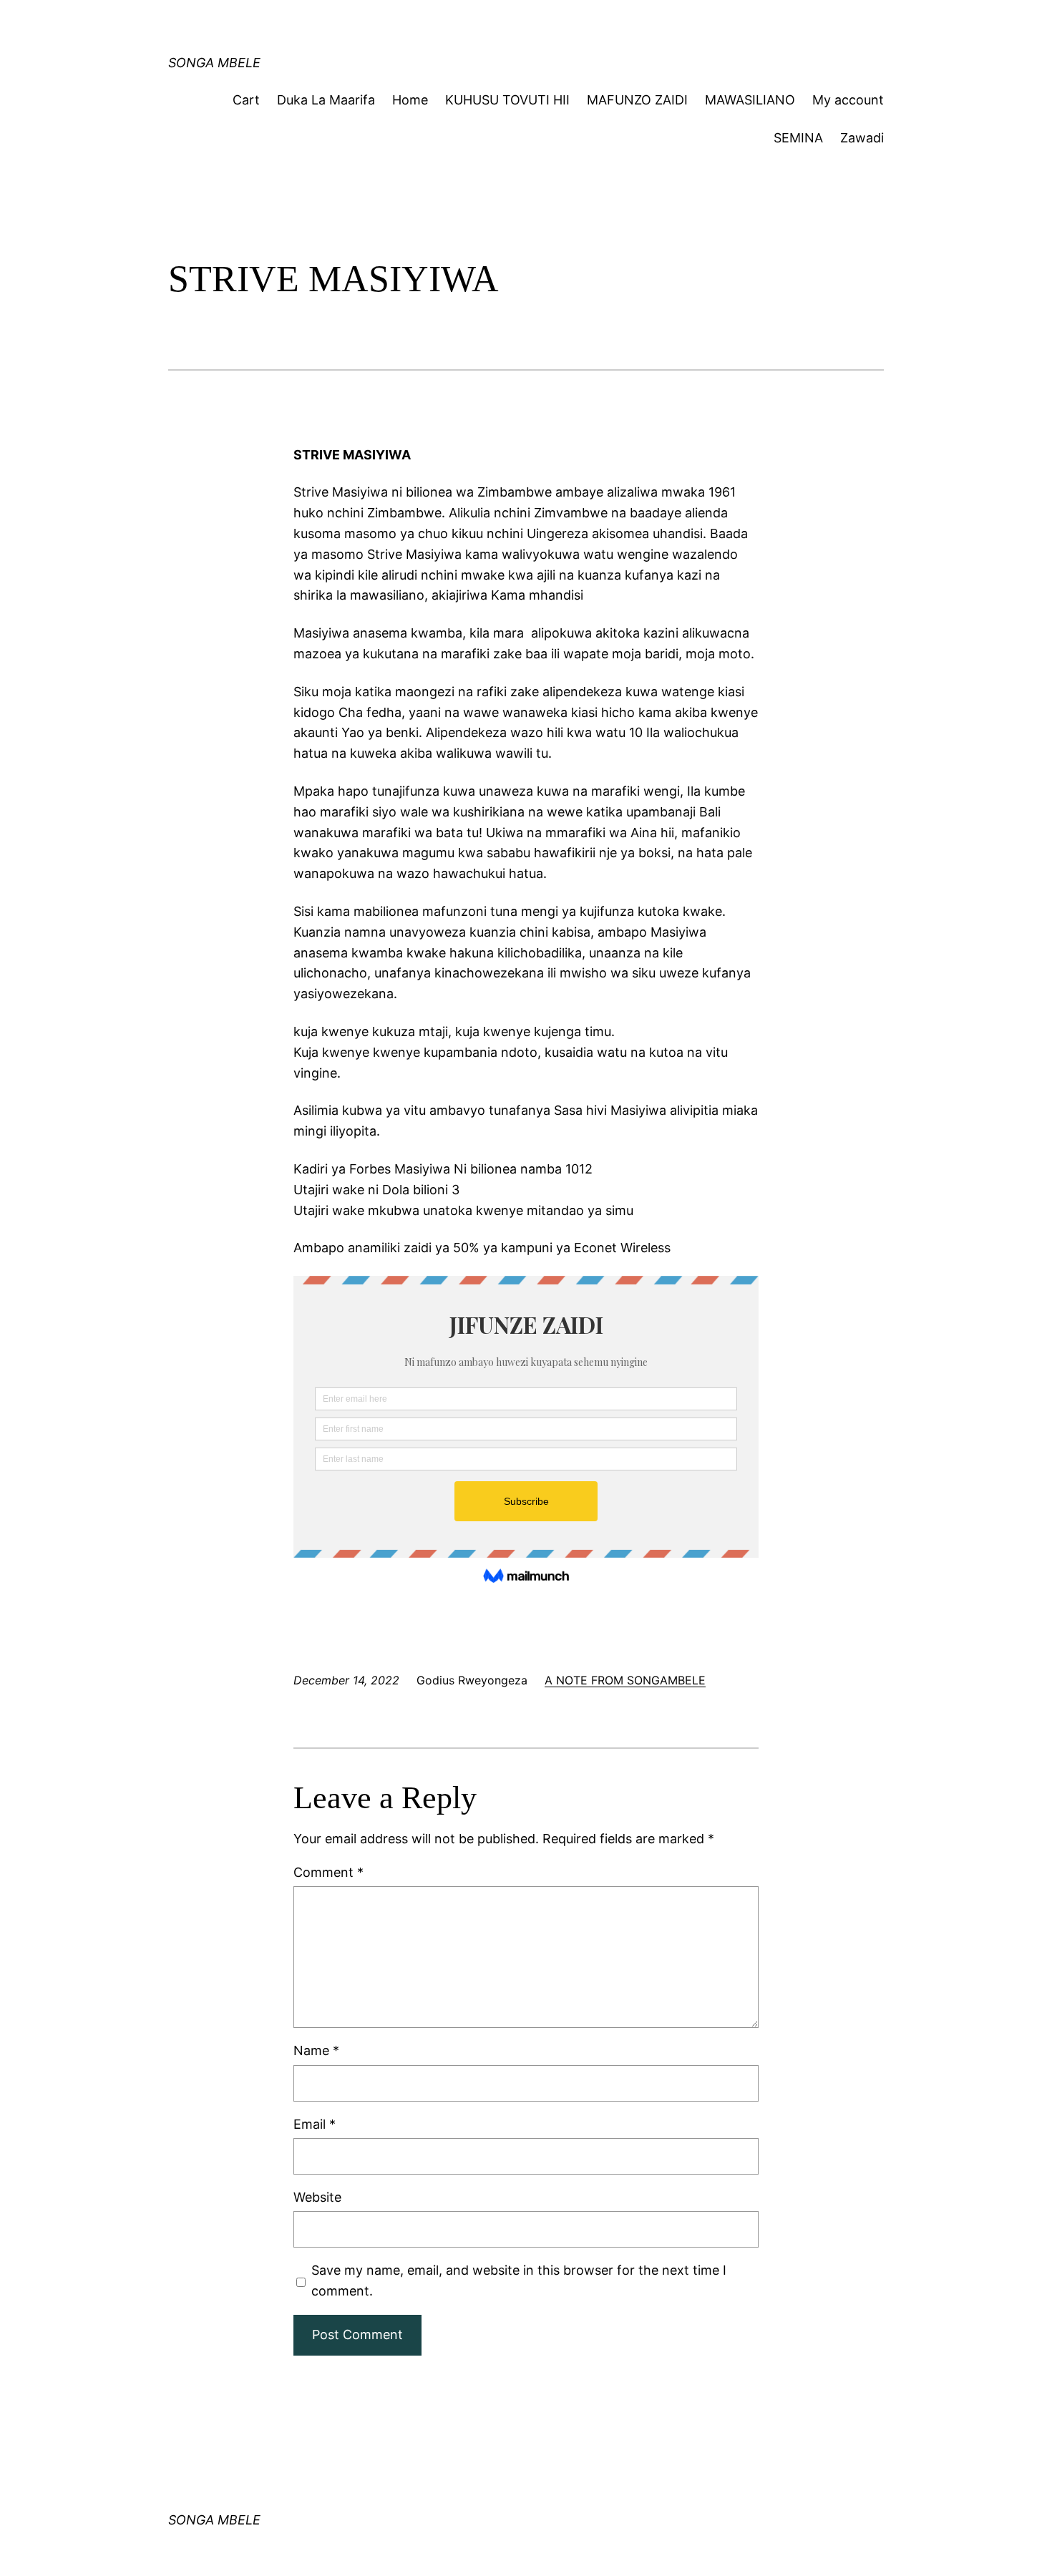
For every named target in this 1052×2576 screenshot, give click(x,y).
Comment (328, 1872)
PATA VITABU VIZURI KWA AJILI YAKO (449, 25)
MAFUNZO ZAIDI (637, 100)
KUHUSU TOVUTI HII (507, 100)
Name (316, 2050)
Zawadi (862, 138)
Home (410, 100)
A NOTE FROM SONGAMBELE (625, 1680)
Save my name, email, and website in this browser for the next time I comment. (519, 2280)
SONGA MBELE (214, 63)
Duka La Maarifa (326, 100)
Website (317, 2197)
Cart (246, 100)
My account (848, 100)
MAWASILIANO (750, 100)
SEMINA (798, 138)
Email (315, 2124)
